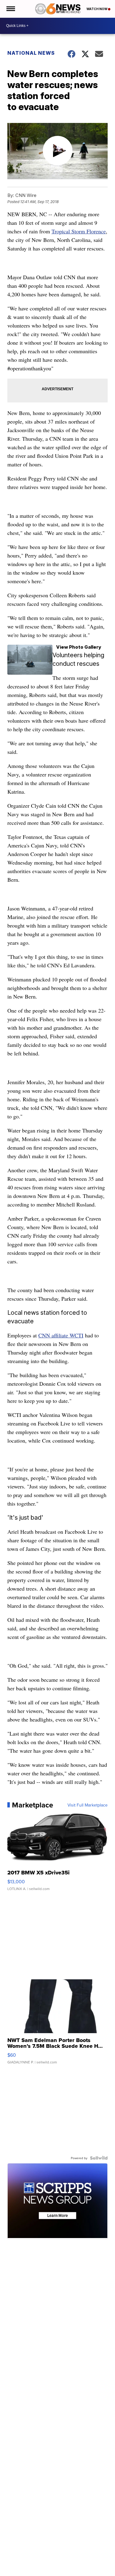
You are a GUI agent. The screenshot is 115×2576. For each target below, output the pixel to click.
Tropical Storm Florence (79, 231)
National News (31, 53)
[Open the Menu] (10, 9)
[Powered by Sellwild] (99, 2158)
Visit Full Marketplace (88, 1805)
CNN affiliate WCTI (61, 1335)
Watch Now (97, 9)
